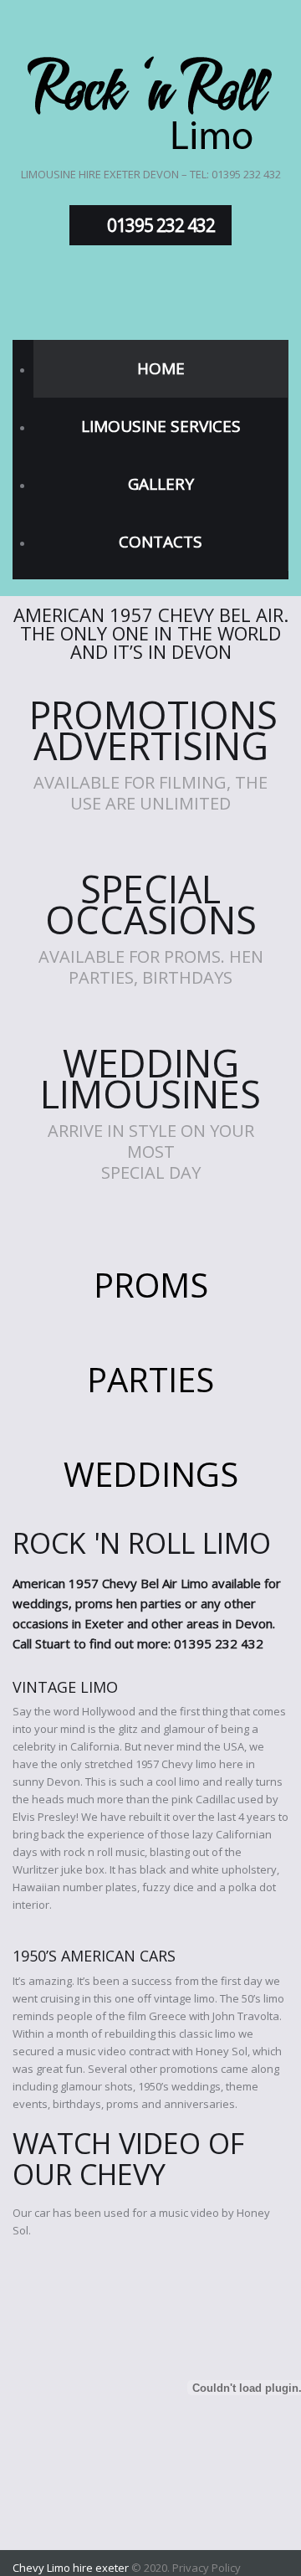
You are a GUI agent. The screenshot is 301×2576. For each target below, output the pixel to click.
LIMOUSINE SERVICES (161, 426)
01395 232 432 (161, 225)
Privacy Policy (207, 2568)
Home (161, 368)
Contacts (161, 542)
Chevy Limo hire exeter (71, 2568)
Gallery (161, 484)
